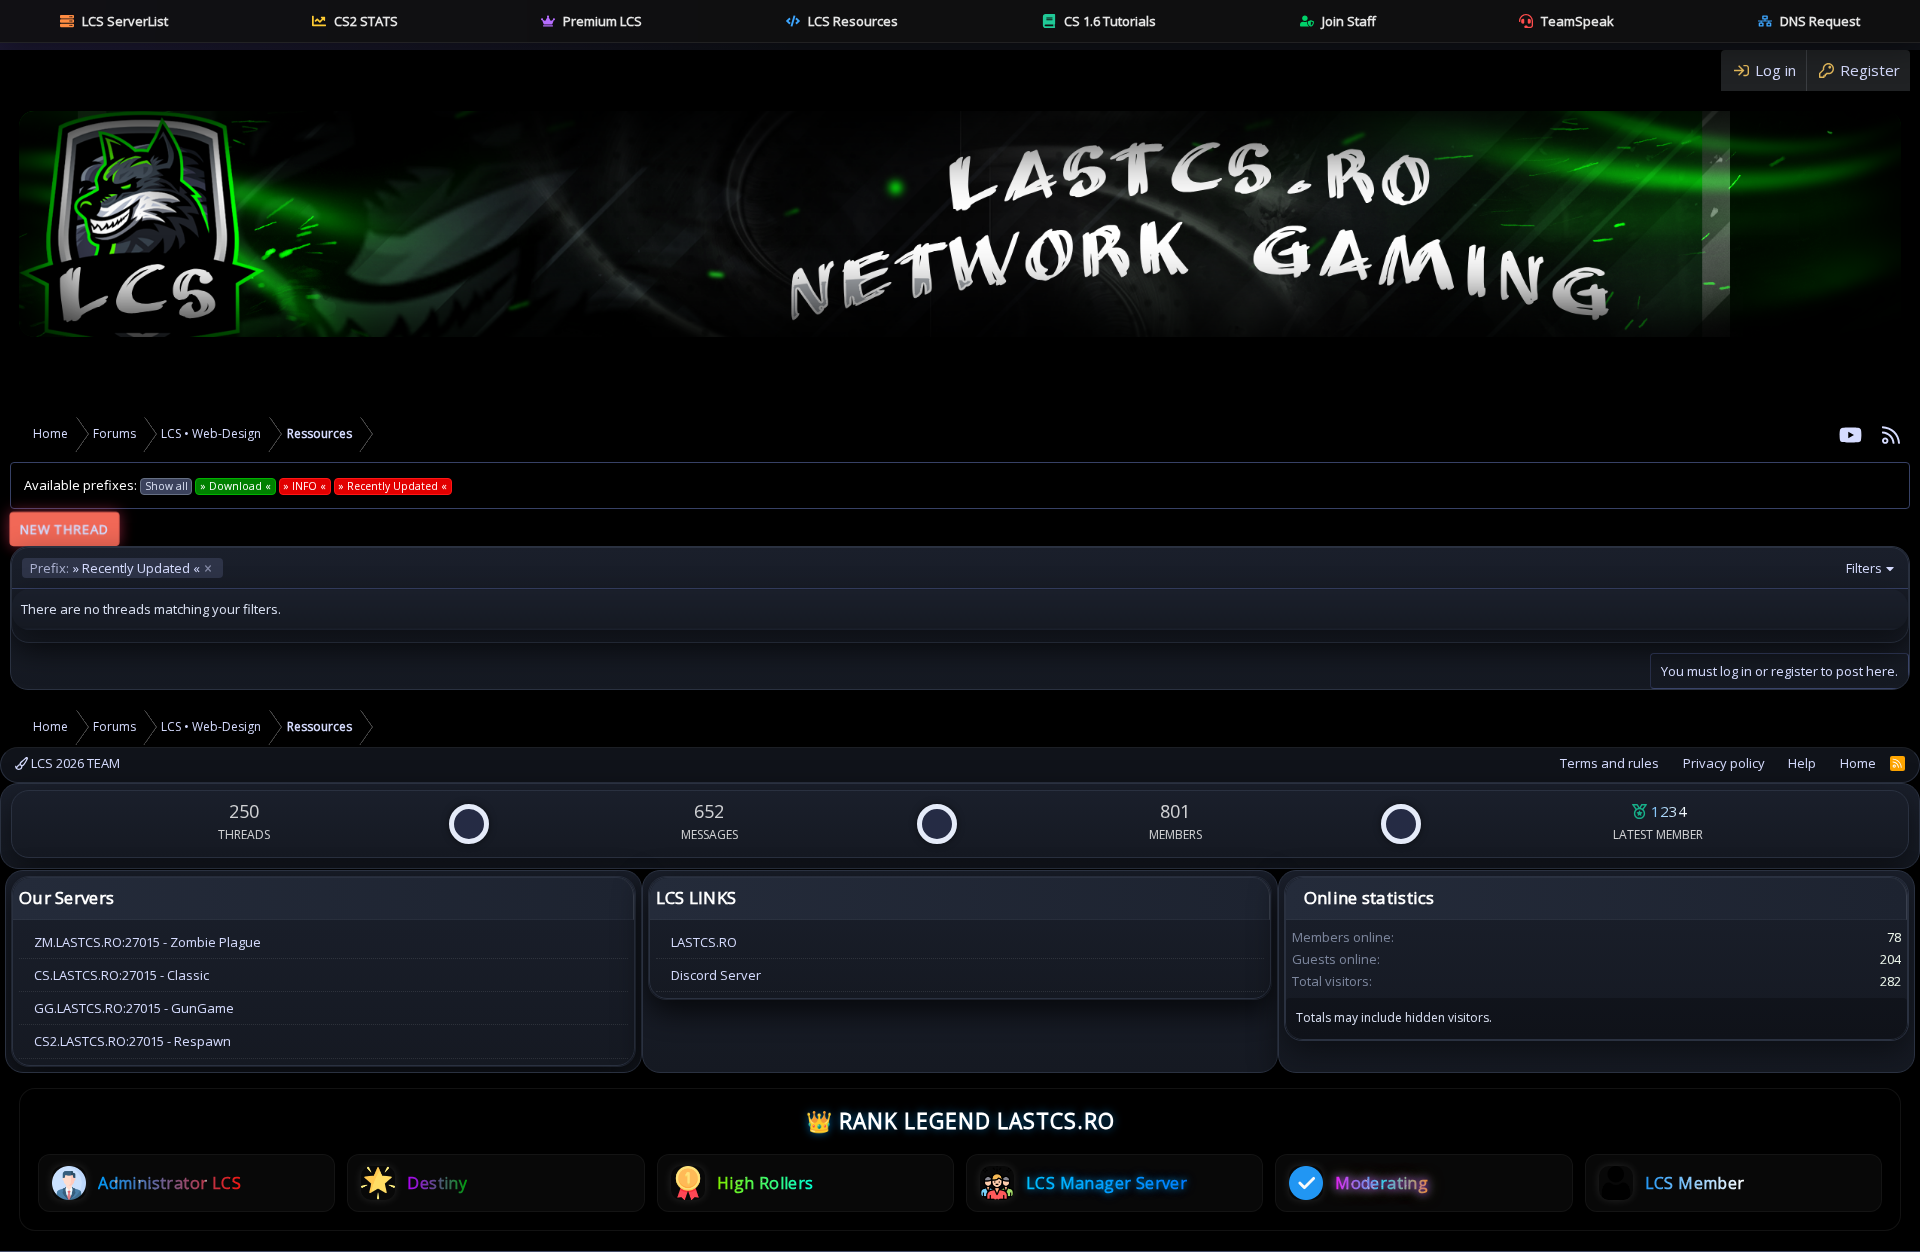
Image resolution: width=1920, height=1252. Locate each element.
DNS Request (1820, 21)
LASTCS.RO (704, 942)
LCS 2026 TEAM (74, 763)
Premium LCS (602, 21)
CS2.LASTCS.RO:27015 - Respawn (132, 1041)
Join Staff (1349, 21)
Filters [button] (1864, 568)
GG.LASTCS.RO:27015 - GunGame (134, 1008)
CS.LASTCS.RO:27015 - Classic (121, 975)
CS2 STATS (366, 21)
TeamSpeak (1577, 21)
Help (1802, 763)
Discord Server (716, 975)
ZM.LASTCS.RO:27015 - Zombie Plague (147, 942)
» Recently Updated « (115, 568)
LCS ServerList (125, 21)
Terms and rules (1609, 763)
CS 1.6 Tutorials (1110, 21)
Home (1858, 763)
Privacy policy (1724, 763)
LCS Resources (853, 21)
